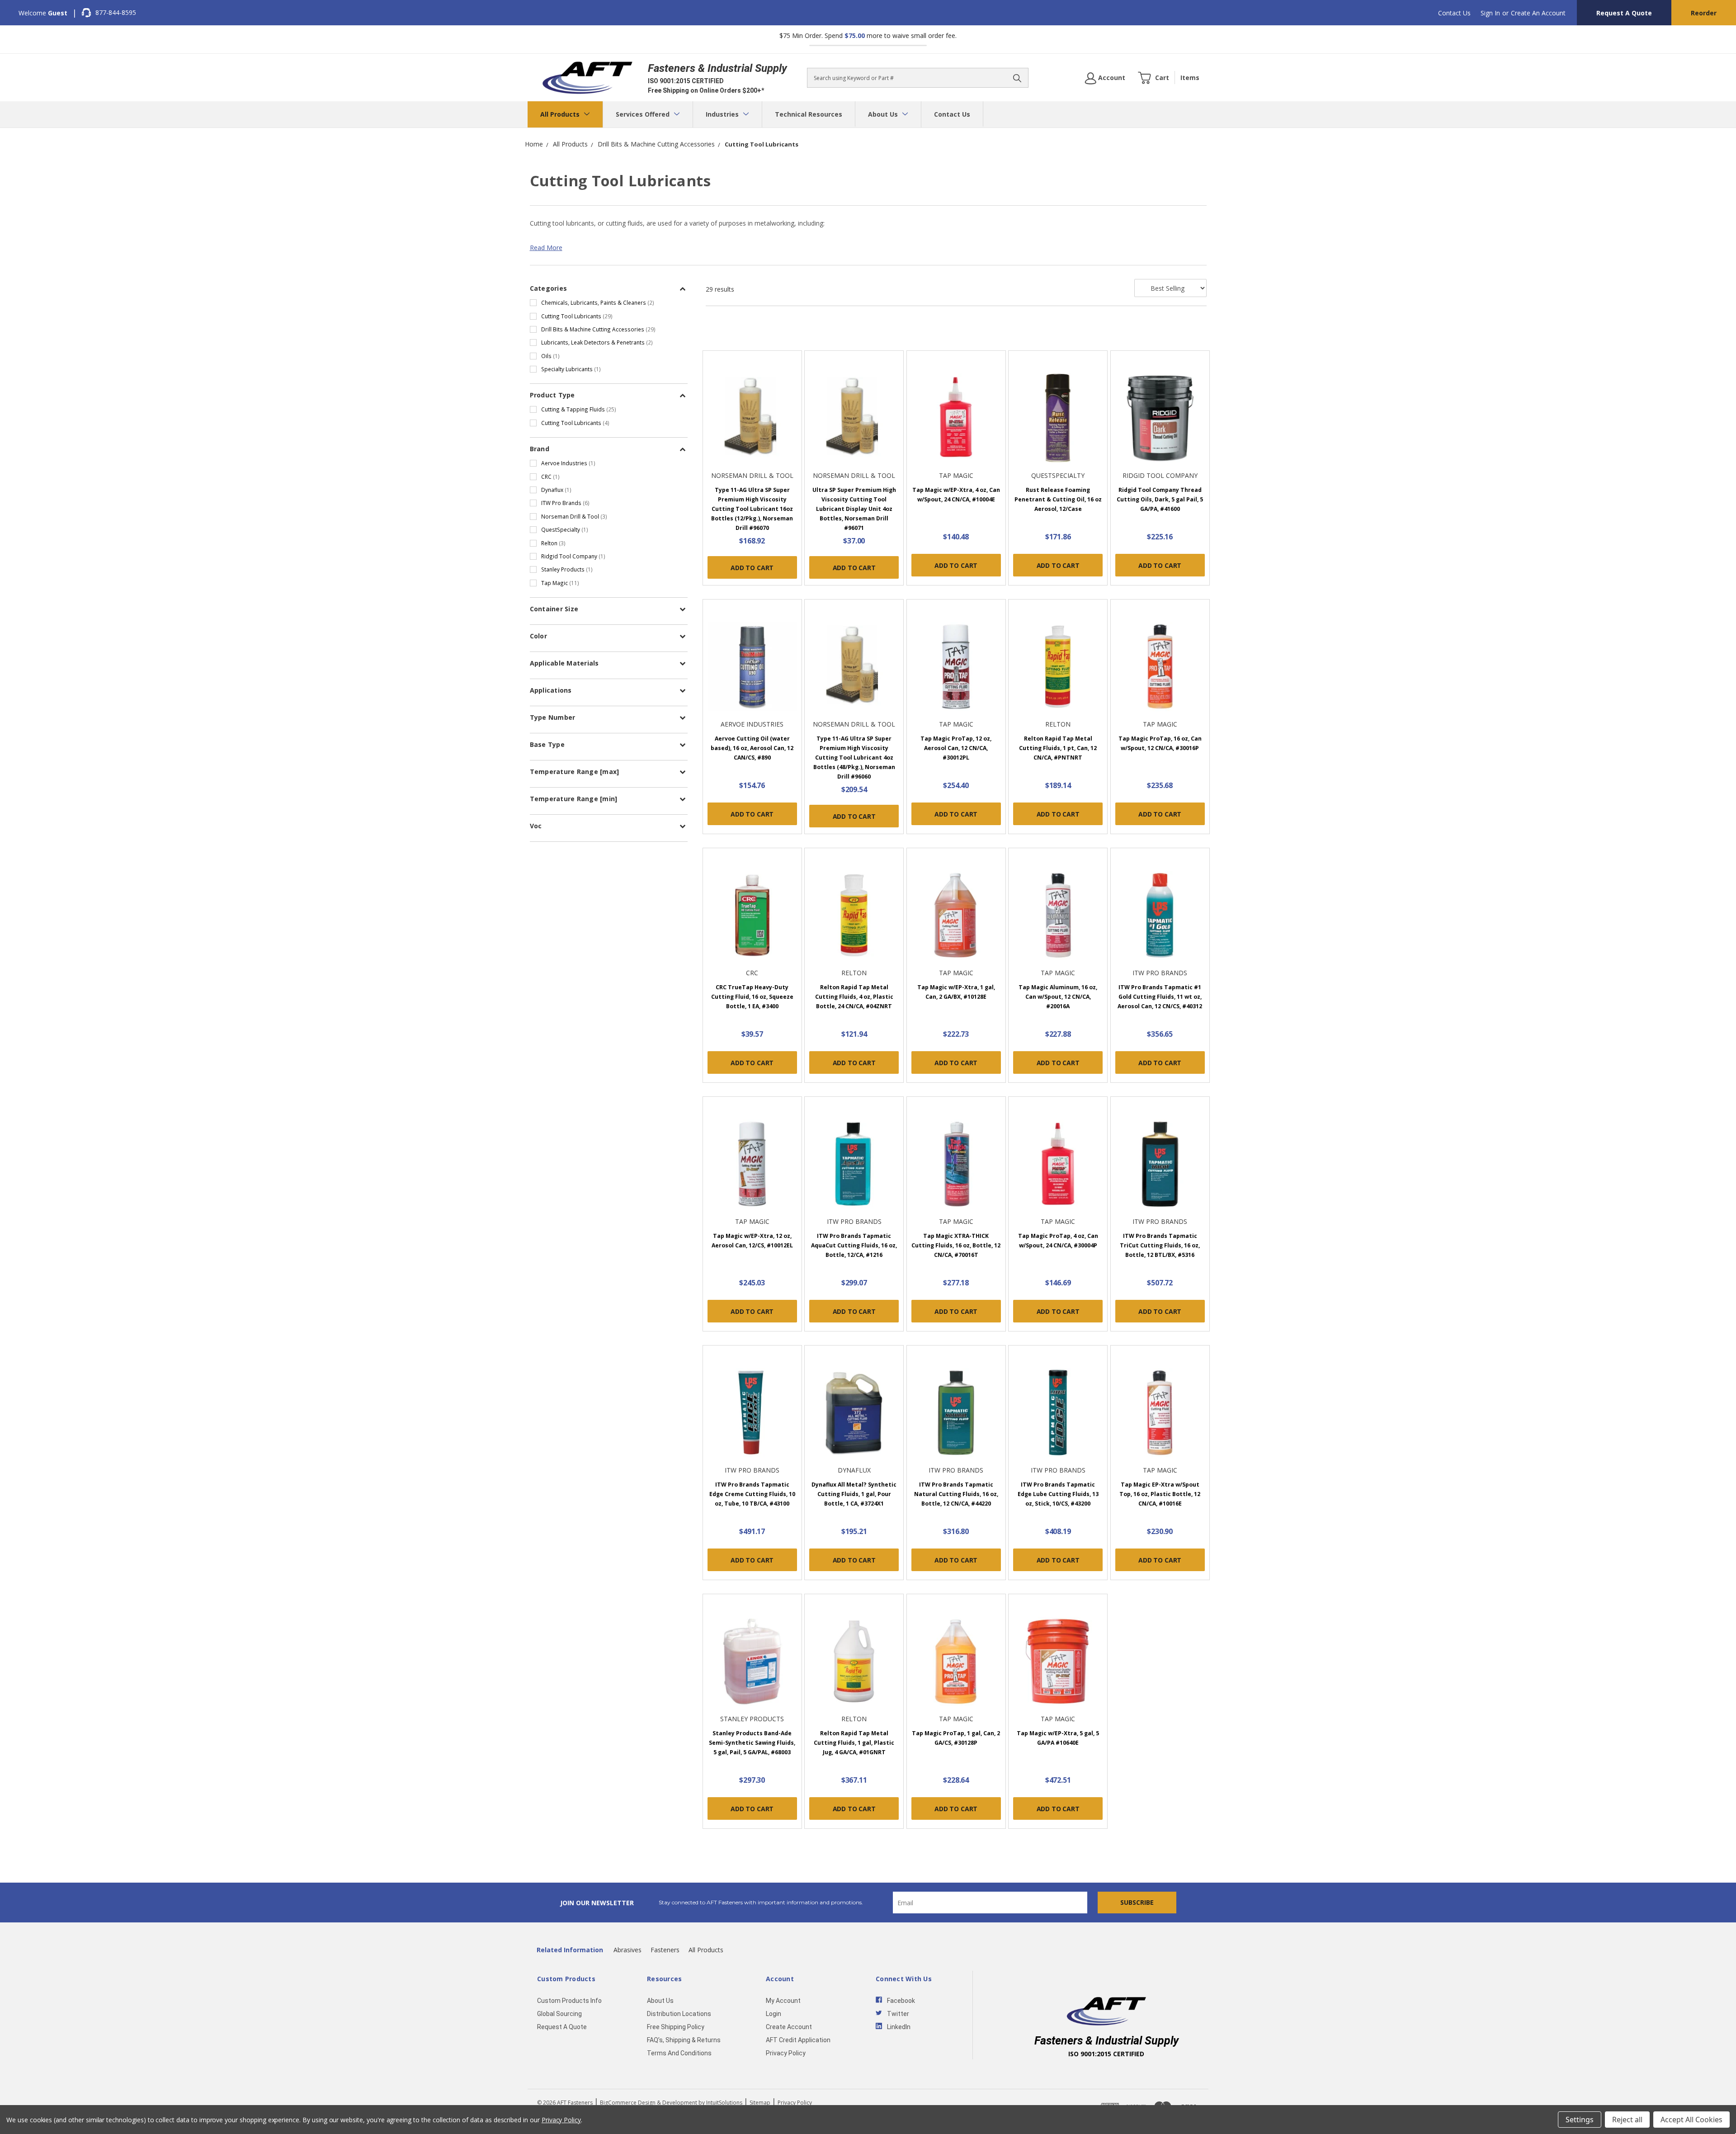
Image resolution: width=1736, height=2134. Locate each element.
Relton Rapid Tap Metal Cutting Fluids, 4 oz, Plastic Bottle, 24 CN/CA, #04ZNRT (854, 997)
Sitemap (760, 2103)
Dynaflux (556, 490)
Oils (550, 356)
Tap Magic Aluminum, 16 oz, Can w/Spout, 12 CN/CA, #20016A (1058, 997)
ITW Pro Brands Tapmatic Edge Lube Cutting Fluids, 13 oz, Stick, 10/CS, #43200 (1058, 1494)
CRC (550, 477)
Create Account (789, 2027)
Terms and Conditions (679, 2053)
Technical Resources (809, 114)
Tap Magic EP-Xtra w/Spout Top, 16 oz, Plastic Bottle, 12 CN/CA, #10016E (1160, 1494)
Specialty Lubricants (571, 369)
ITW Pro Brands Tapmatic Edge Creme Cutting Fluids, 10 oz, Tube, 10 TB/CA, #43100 (752, 1494)
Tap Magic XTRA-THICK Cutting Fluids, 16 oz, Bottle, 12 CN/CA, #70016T (956, 1245)
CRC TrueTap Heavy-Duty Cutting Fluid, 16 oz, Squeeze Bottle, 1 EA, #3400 (752, 997)
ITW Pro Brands (565, 503)
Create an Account (1538, 13)
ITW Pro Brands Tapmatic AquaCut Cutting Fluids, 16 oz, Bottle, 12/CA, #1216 (854, 1245)
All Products (561, 114)
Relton (553, 543)
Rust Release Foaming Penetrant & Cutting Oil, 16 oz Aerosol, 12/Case (1058, 499)
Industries (723, 114)
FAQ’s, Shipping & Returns (684, 2040)
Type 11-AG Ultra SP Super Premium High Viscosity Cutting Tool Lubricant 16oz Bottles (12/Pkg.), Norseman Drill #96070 (752, 509)
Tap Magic (560, 583)
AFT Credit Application (798, 2040)
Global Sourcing (559, 2014)
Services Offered (644, 114)
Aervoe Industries (568, 463)
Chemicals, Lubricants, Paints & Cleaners (598, 302)
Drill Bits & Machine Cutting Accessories (598, 329)
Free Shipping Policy (676, 2027)
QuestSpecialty (565, 529)
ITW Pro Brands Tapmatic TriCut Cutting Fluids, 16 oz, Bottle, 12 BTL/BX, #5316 (1160, 1245)
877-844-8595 (116, 12)
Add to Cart (752, 568)
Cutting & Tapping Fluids (579, 409)
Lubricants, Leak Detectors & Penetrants (597, 342)
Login (774, 2014)
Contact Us (1454, 13)
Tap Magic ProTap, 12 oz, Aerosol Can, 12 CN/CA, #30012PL (956, 748)
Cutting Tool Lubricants (577, 316)
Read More (546, 248)
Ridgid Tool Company (573, 556)
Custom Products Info (569, 2001)
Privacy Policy (786, 2053)
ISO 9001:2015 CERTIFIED (686, 81)
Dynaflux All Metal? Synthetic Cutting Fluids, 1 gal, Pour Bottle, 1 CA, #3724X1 (854, 1494)
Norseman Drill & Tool (574, 516)
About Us (884, 114)
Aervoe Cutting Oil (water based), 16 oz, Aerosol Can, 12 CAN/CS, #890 (752, 748)
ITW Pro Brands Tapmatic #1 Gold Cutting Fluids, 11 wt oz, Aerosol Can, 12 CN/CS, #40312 (1160, 997)
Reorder (1704, 13)
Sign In (1490, 13)
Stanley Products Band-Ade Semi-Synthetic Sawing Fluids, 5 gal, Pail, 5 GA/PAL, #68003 (752, 1743)
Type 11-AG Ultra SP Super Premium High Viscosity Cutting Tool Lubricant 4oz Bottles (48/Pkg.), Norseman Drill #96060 (854, 758)
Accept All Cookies (1691, 2120)
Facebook (901, 2001)
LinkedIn (899, 2027)
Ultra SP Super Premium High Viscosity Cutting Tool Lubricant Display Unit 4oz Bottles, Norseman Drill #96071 (854, 509)
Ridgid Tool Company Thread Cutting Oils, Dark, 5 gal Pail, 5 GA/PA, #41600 (1160, 499)
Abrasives (627, 1950)
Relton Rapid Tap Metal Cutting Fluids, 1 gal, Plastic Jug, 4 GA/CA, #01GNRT (854, 1743)
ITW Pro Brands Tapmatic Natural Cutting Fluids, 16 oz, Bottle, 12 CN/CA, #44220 (956, 1494)
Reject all (1627, 2120)
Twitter (898, 2014)
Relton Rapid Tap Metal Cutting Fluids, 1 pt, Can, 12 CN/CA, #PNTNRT (1058, 748)
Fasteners (665, 1950)
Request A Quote (1624, 13)
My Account (783, 2001)
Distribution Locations (679, 2014)
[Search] (1017, 78)
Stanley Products (567, 569)
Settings (1580, 2120)
